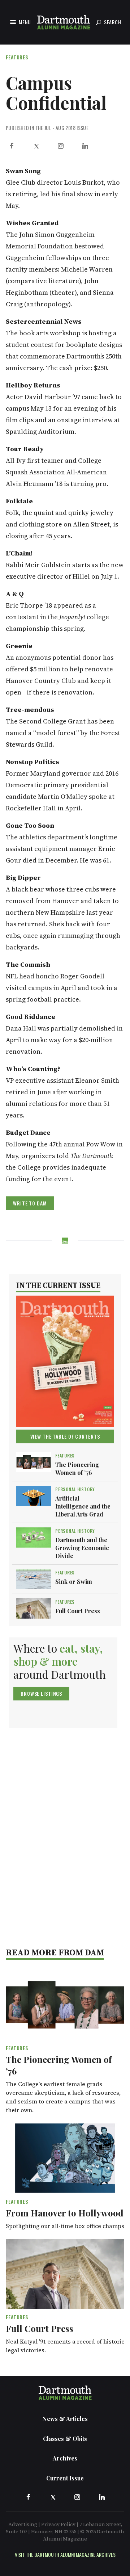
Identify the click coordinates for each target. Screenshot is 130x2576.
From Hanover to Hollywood (65, 2213)
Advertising (23, 2524)
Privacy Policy (58, 2524)
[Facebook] (12, 146)
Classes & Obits (65, 2439)
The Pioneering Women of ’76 (77, 1469)
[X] (36, 146)
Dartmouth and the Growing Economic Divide (82, 1548)
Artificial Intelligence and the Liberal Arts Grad (83, 1506)
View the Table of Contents (65, 1436)
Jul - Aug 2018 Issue (66, 128)
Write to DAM (30, 1203)
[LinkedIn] (85, 146)
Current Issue (65, 2478)
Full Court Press (78, 1611)
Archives (65, 2458)
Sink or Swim (74, 1581)
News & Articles (65, 2419)
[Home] (64, 22)
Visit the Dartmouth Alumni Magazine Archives (65, 2554)
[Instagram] (61, 146)
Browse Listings (41, 1693)
